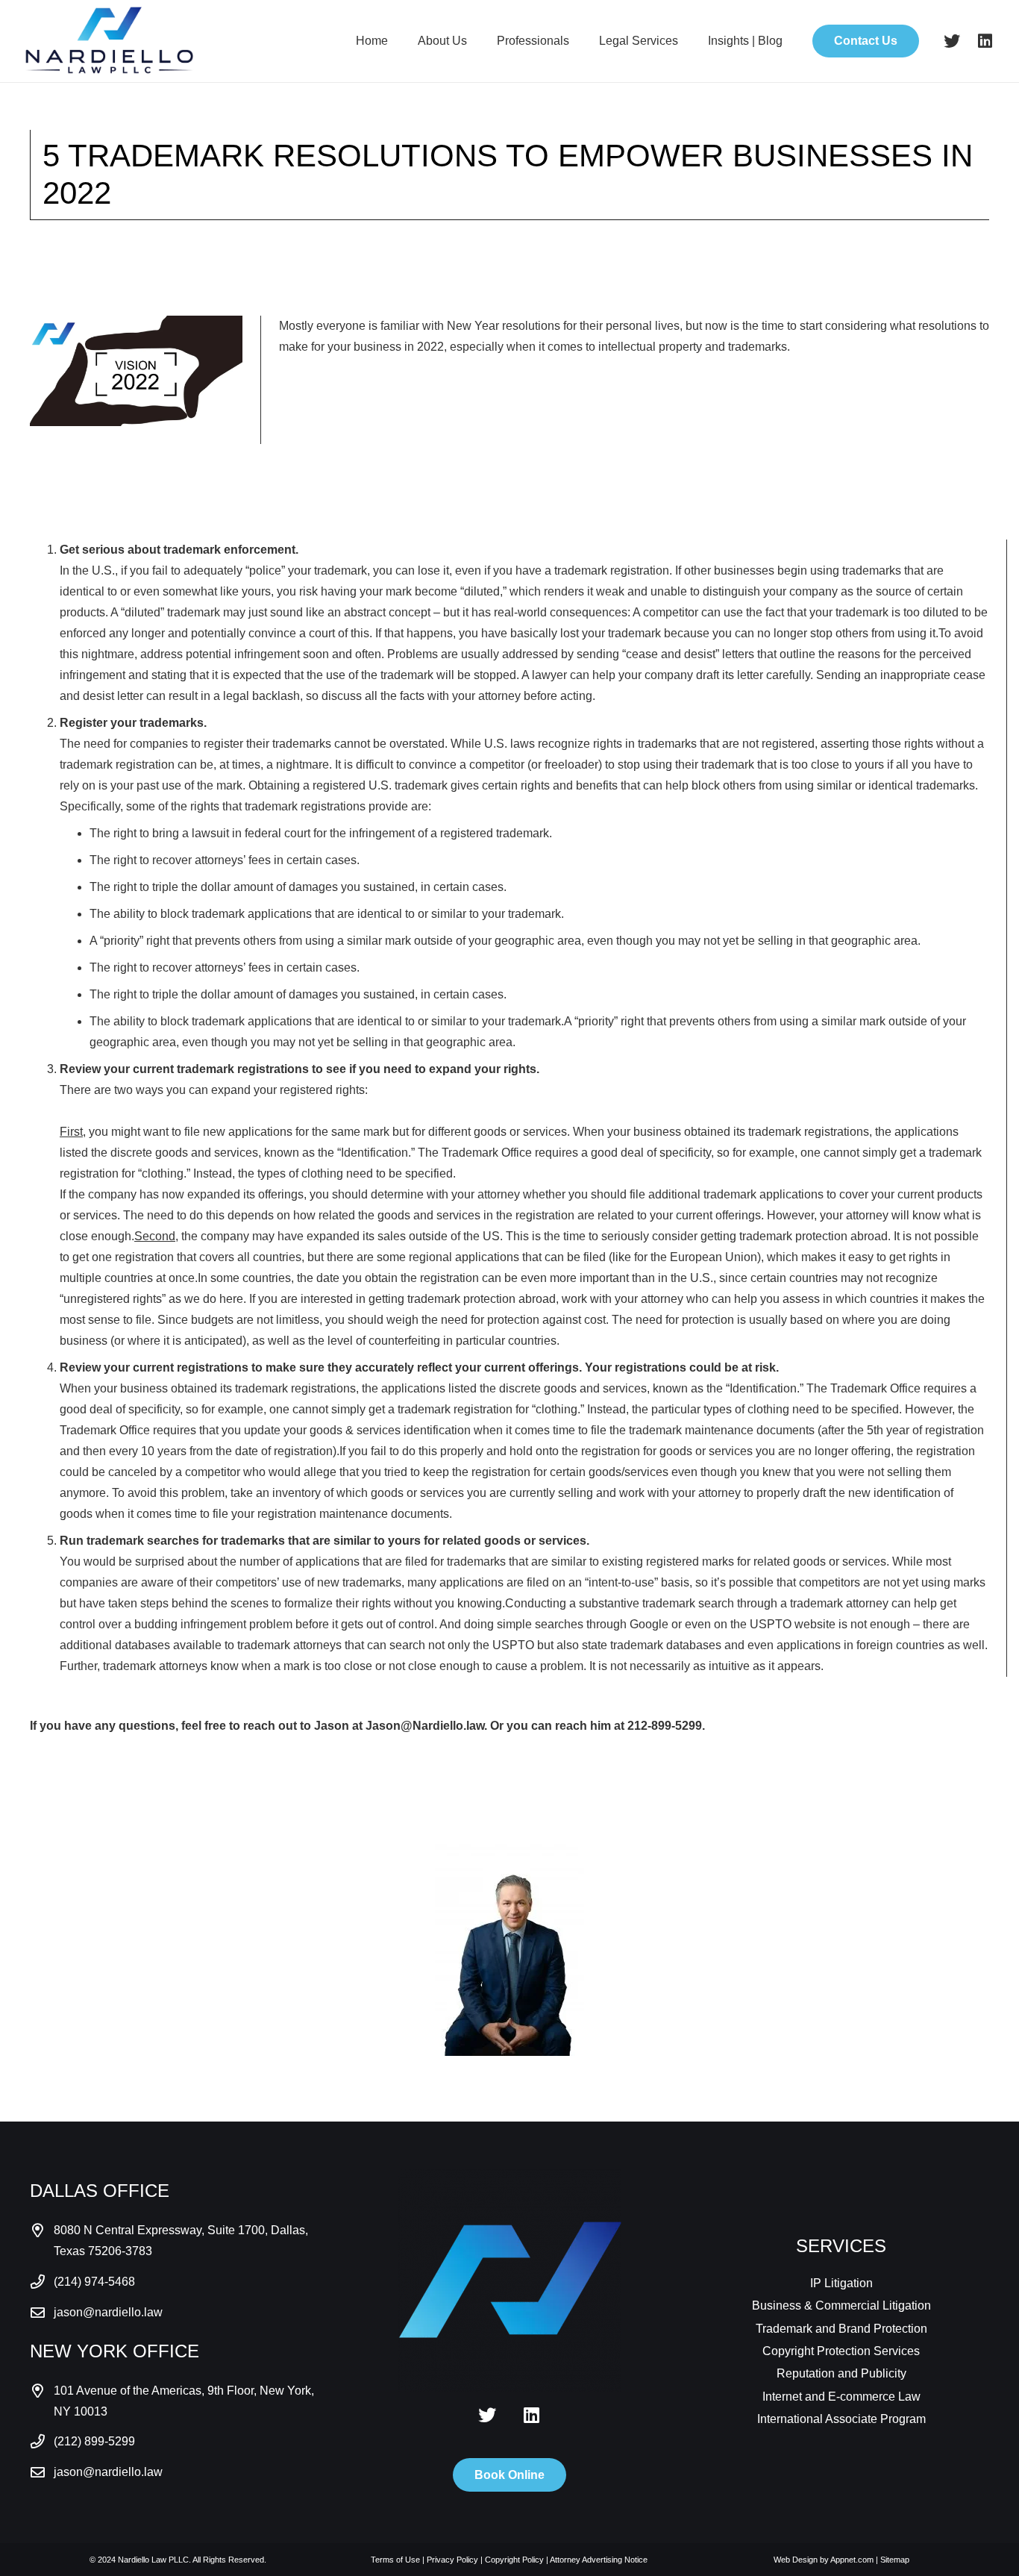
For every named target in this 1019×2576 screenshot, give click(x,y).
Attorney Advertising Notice (599, 2560)
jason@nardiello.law (108, 2312)
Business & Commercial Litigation (841, 2305)
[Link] (109, 41)
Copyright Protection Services (841, 2351)
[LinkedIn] (985, 41)
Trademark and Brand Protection (841, 2329)
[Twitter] (952, 41)
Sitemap (895, 2560)
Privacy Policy (452, 2560)
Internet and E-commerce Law (841, 2397)
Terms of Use (395, 2560)
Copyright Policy (514, 2560)
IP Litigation (841, 2283)
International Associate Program (841, 2419)
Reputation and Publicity (841, 2373)
